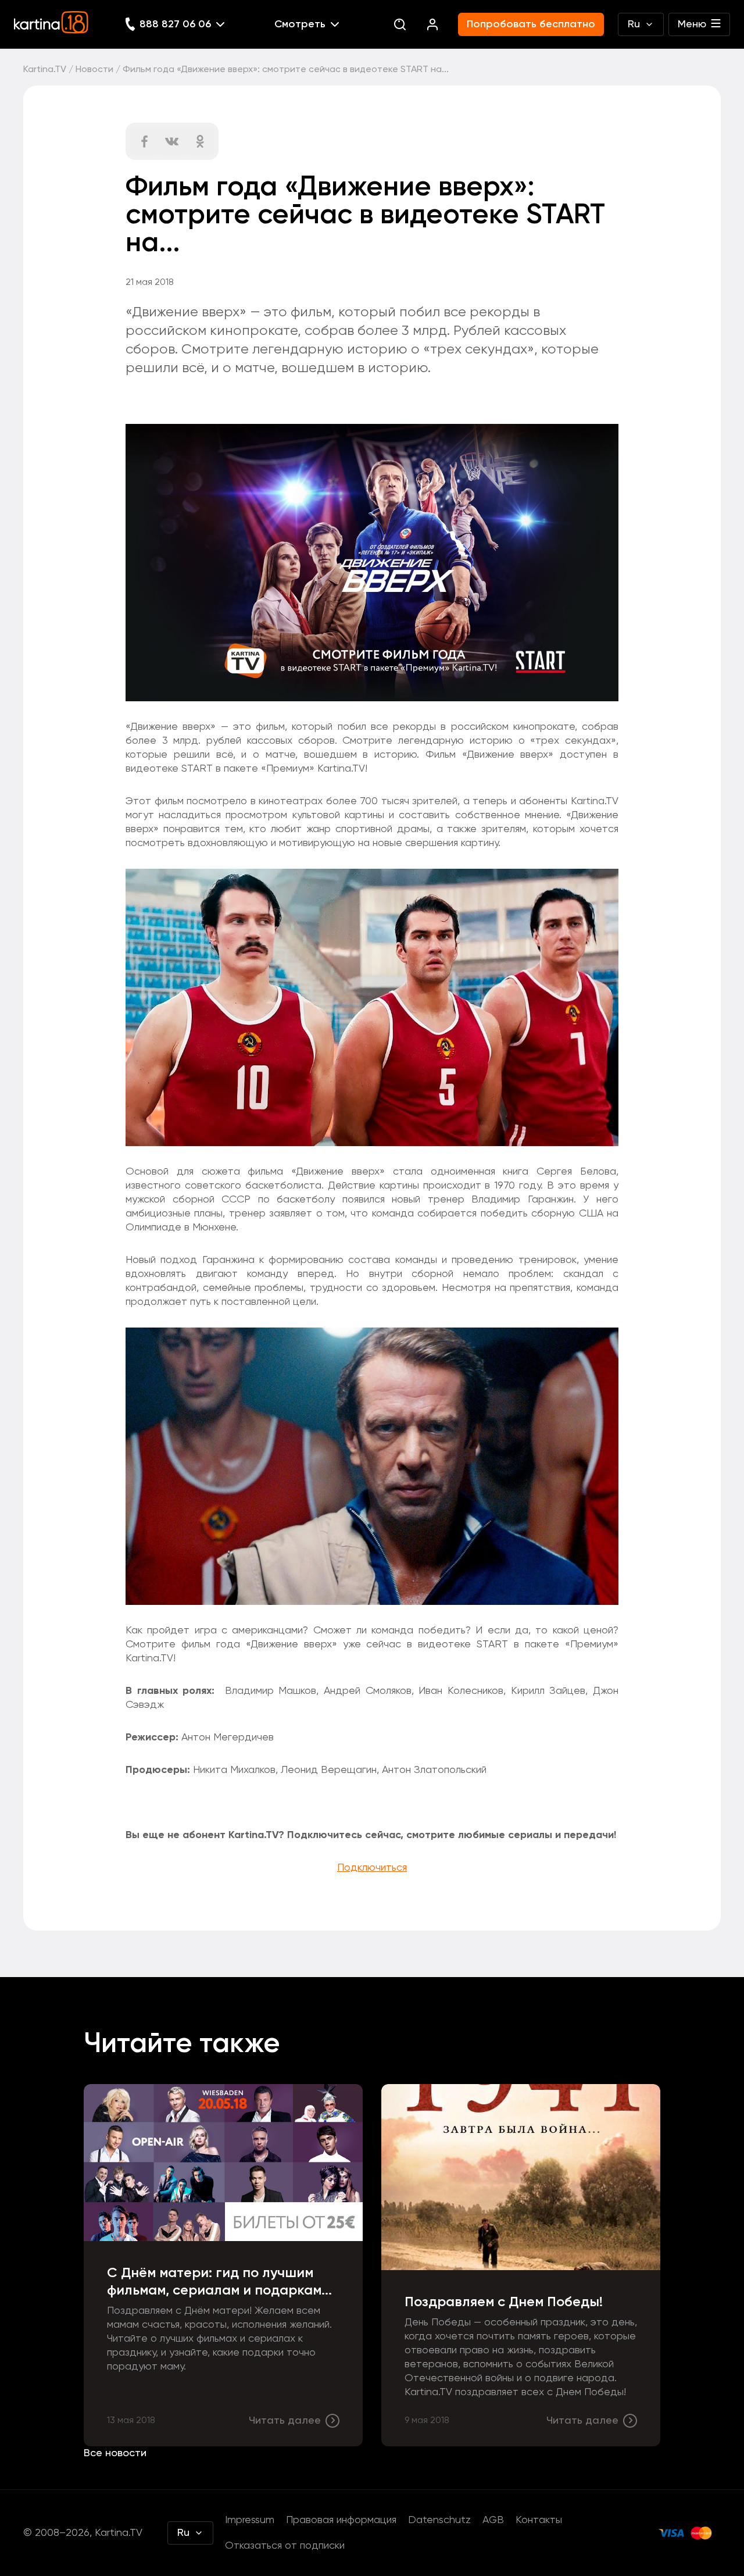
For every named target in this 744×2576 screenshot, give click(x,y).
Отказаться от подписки (285, 2546)
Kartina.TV (45, 70)
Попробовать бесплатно (531, 24)
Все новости (115, 2453)
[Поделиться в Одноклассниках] (200, 141)
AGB (493, 2520)
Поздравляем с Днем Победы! (504, 2302)
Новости (94, 70)
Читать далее (285, 2421)
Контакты (539, 2520)
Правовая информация (341, 2520)
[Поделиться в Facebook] (144, 141)
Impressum (250, 2520)
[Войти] (432, 24)
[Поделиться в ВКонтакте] (172, 141)
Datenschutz (439, 2520)
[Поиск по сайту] (400, 24)
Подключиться (372, 1868)
